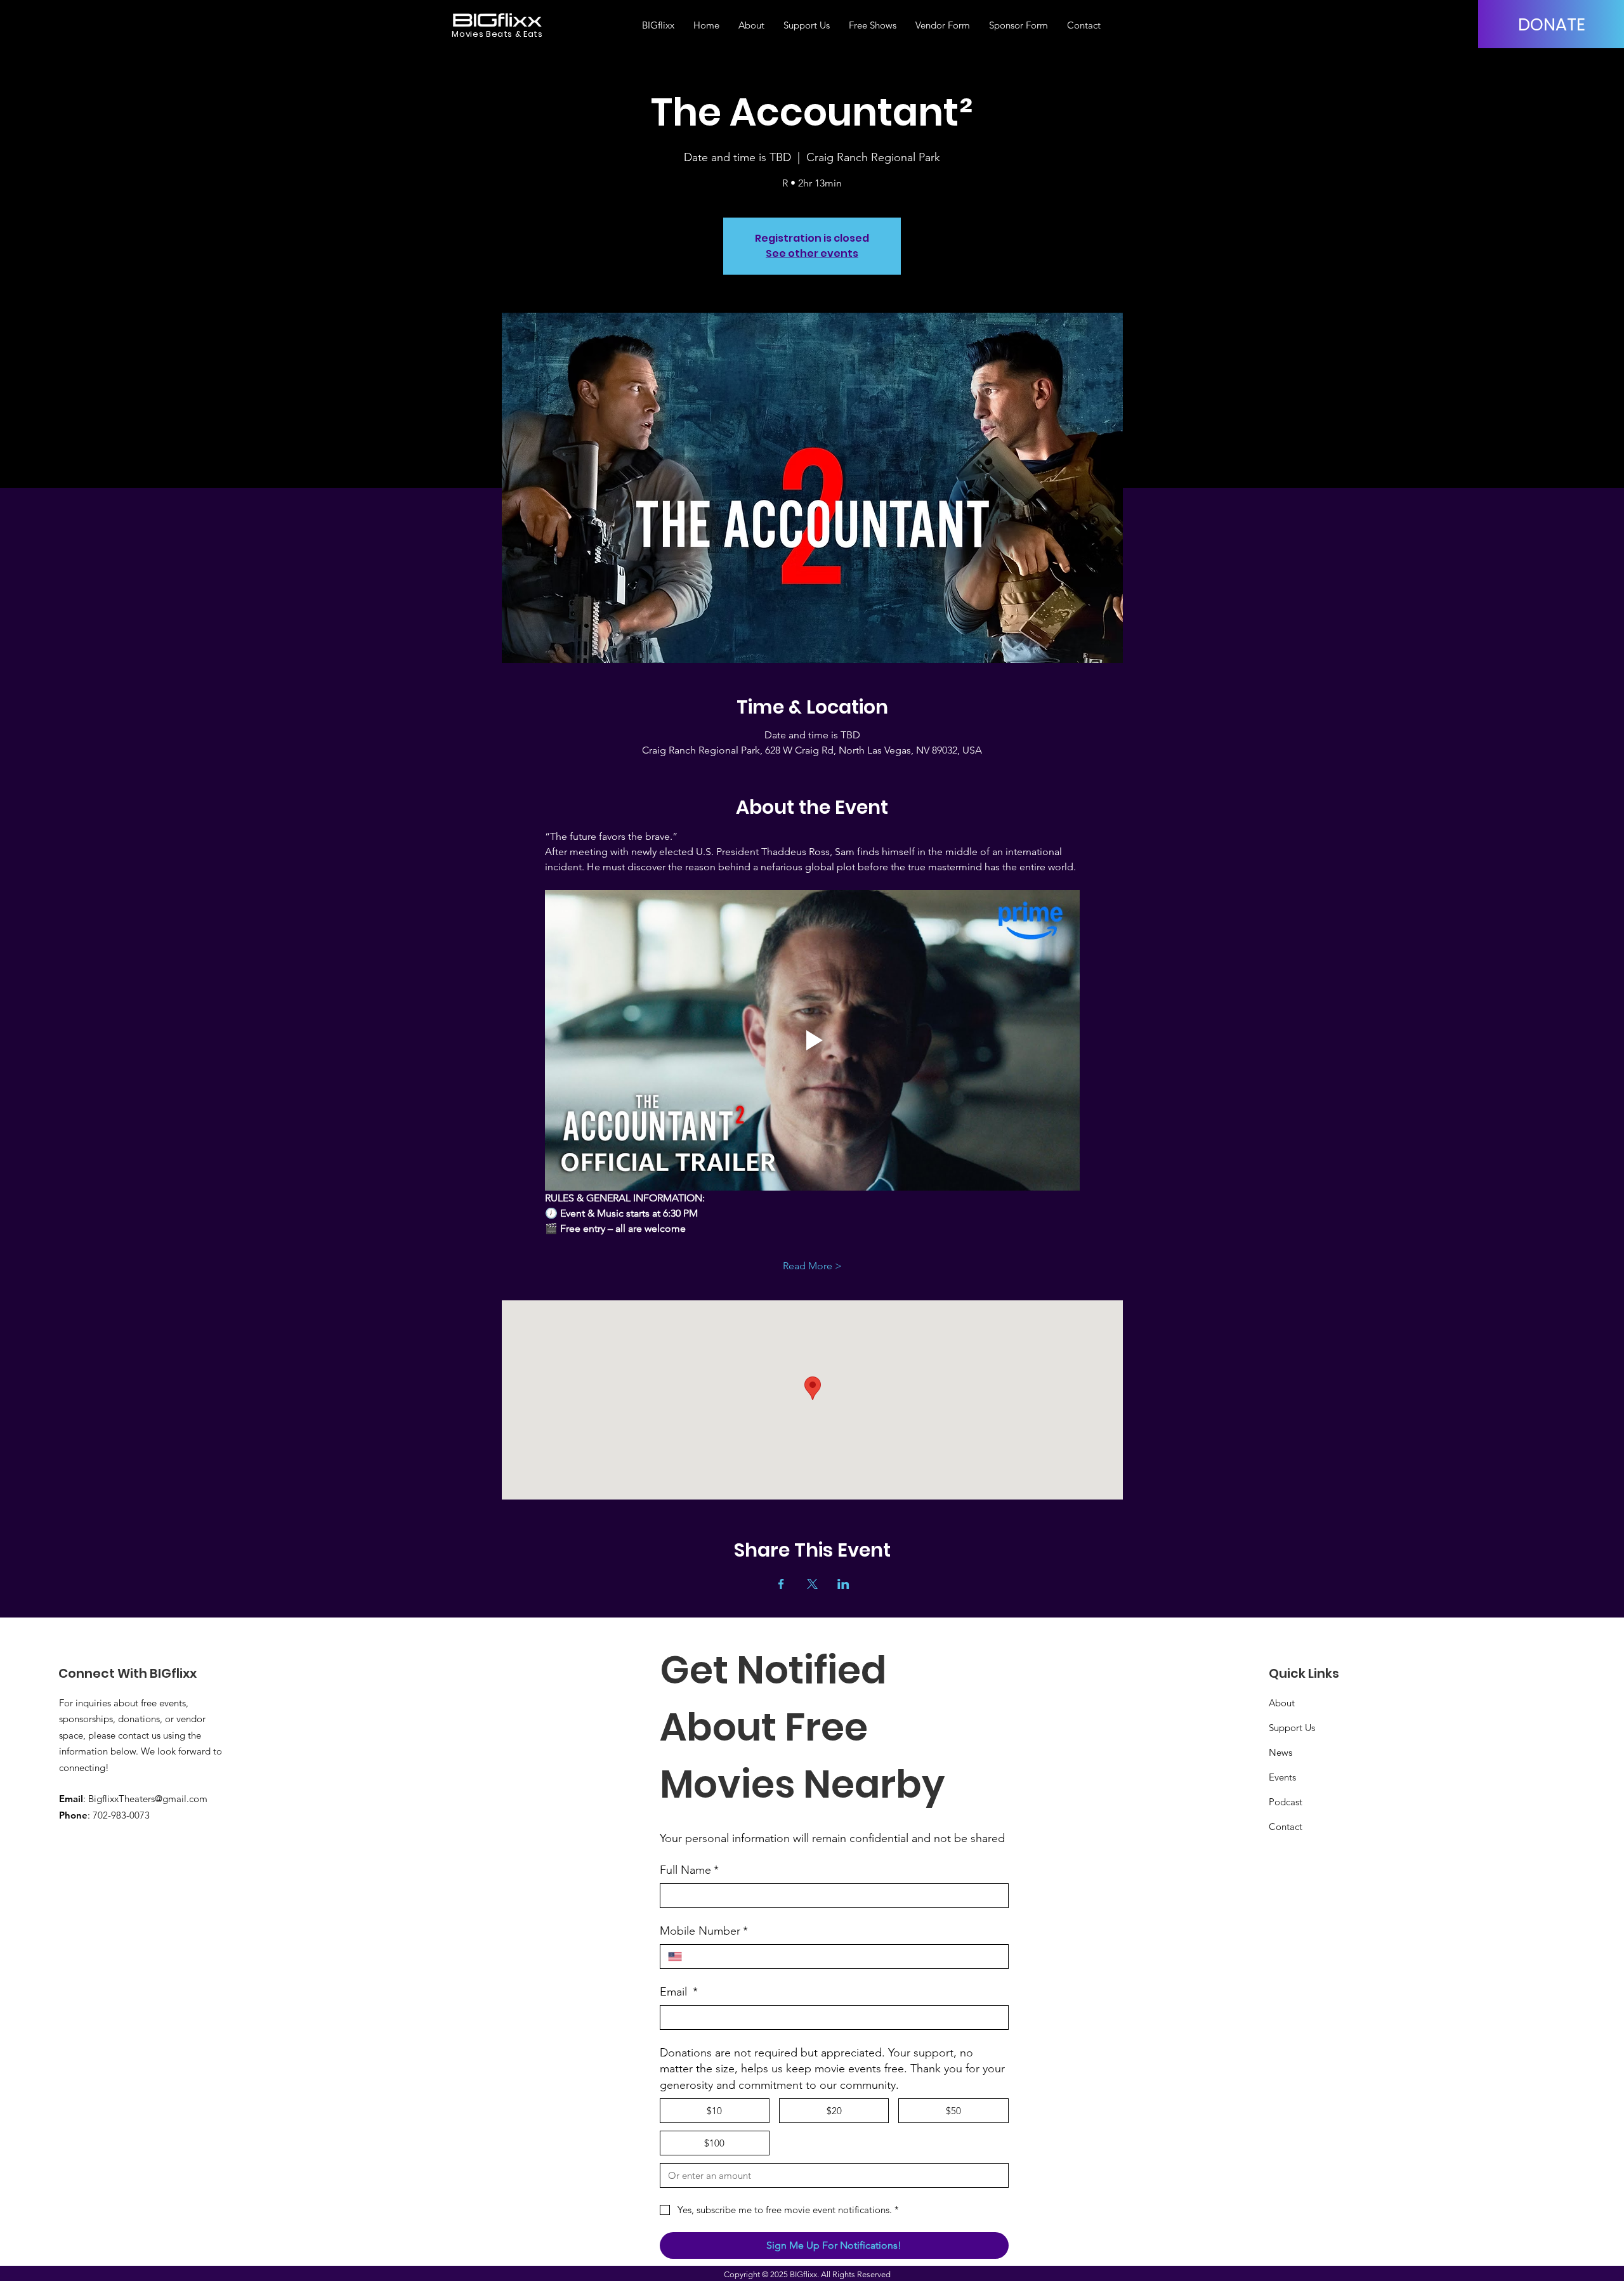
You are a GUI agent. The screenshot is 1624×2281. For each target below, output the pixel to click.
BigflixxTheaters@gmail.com (148, 1799)
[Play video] (812, 1040)
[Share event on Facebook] (781, 1584)
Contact (1286, 1827)
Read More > (812, 1266)
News (1280, 1752)
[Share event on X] (812, 1584)
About (1282, 1703)
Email (679, 1992)
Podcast (1286, 1802)
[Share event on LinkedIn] (843, 1584)
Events (1282, 1777)
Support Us (1292, 1728)
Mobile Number (704, 1931)
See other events (812, 253)
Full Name (689, 1870)
